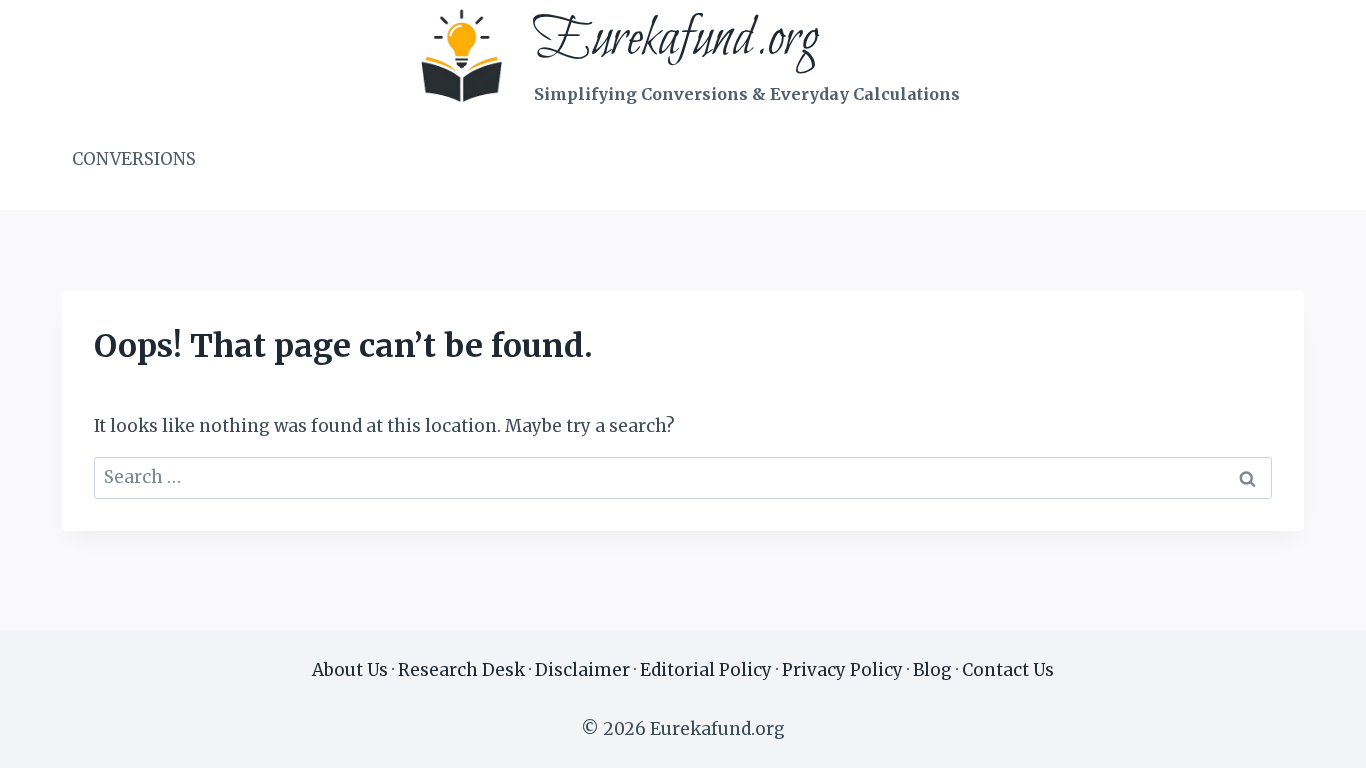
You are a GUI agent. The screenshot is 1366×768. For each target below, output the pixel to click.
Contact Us (1008, 670)
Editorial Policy (706, 670)
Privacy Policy (842, 670)
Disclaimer (582, 670)
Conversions (134, 159)
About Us (350, 670)
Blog (932, 670)
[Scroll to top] (1315, 737)
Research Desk (461, 670)
